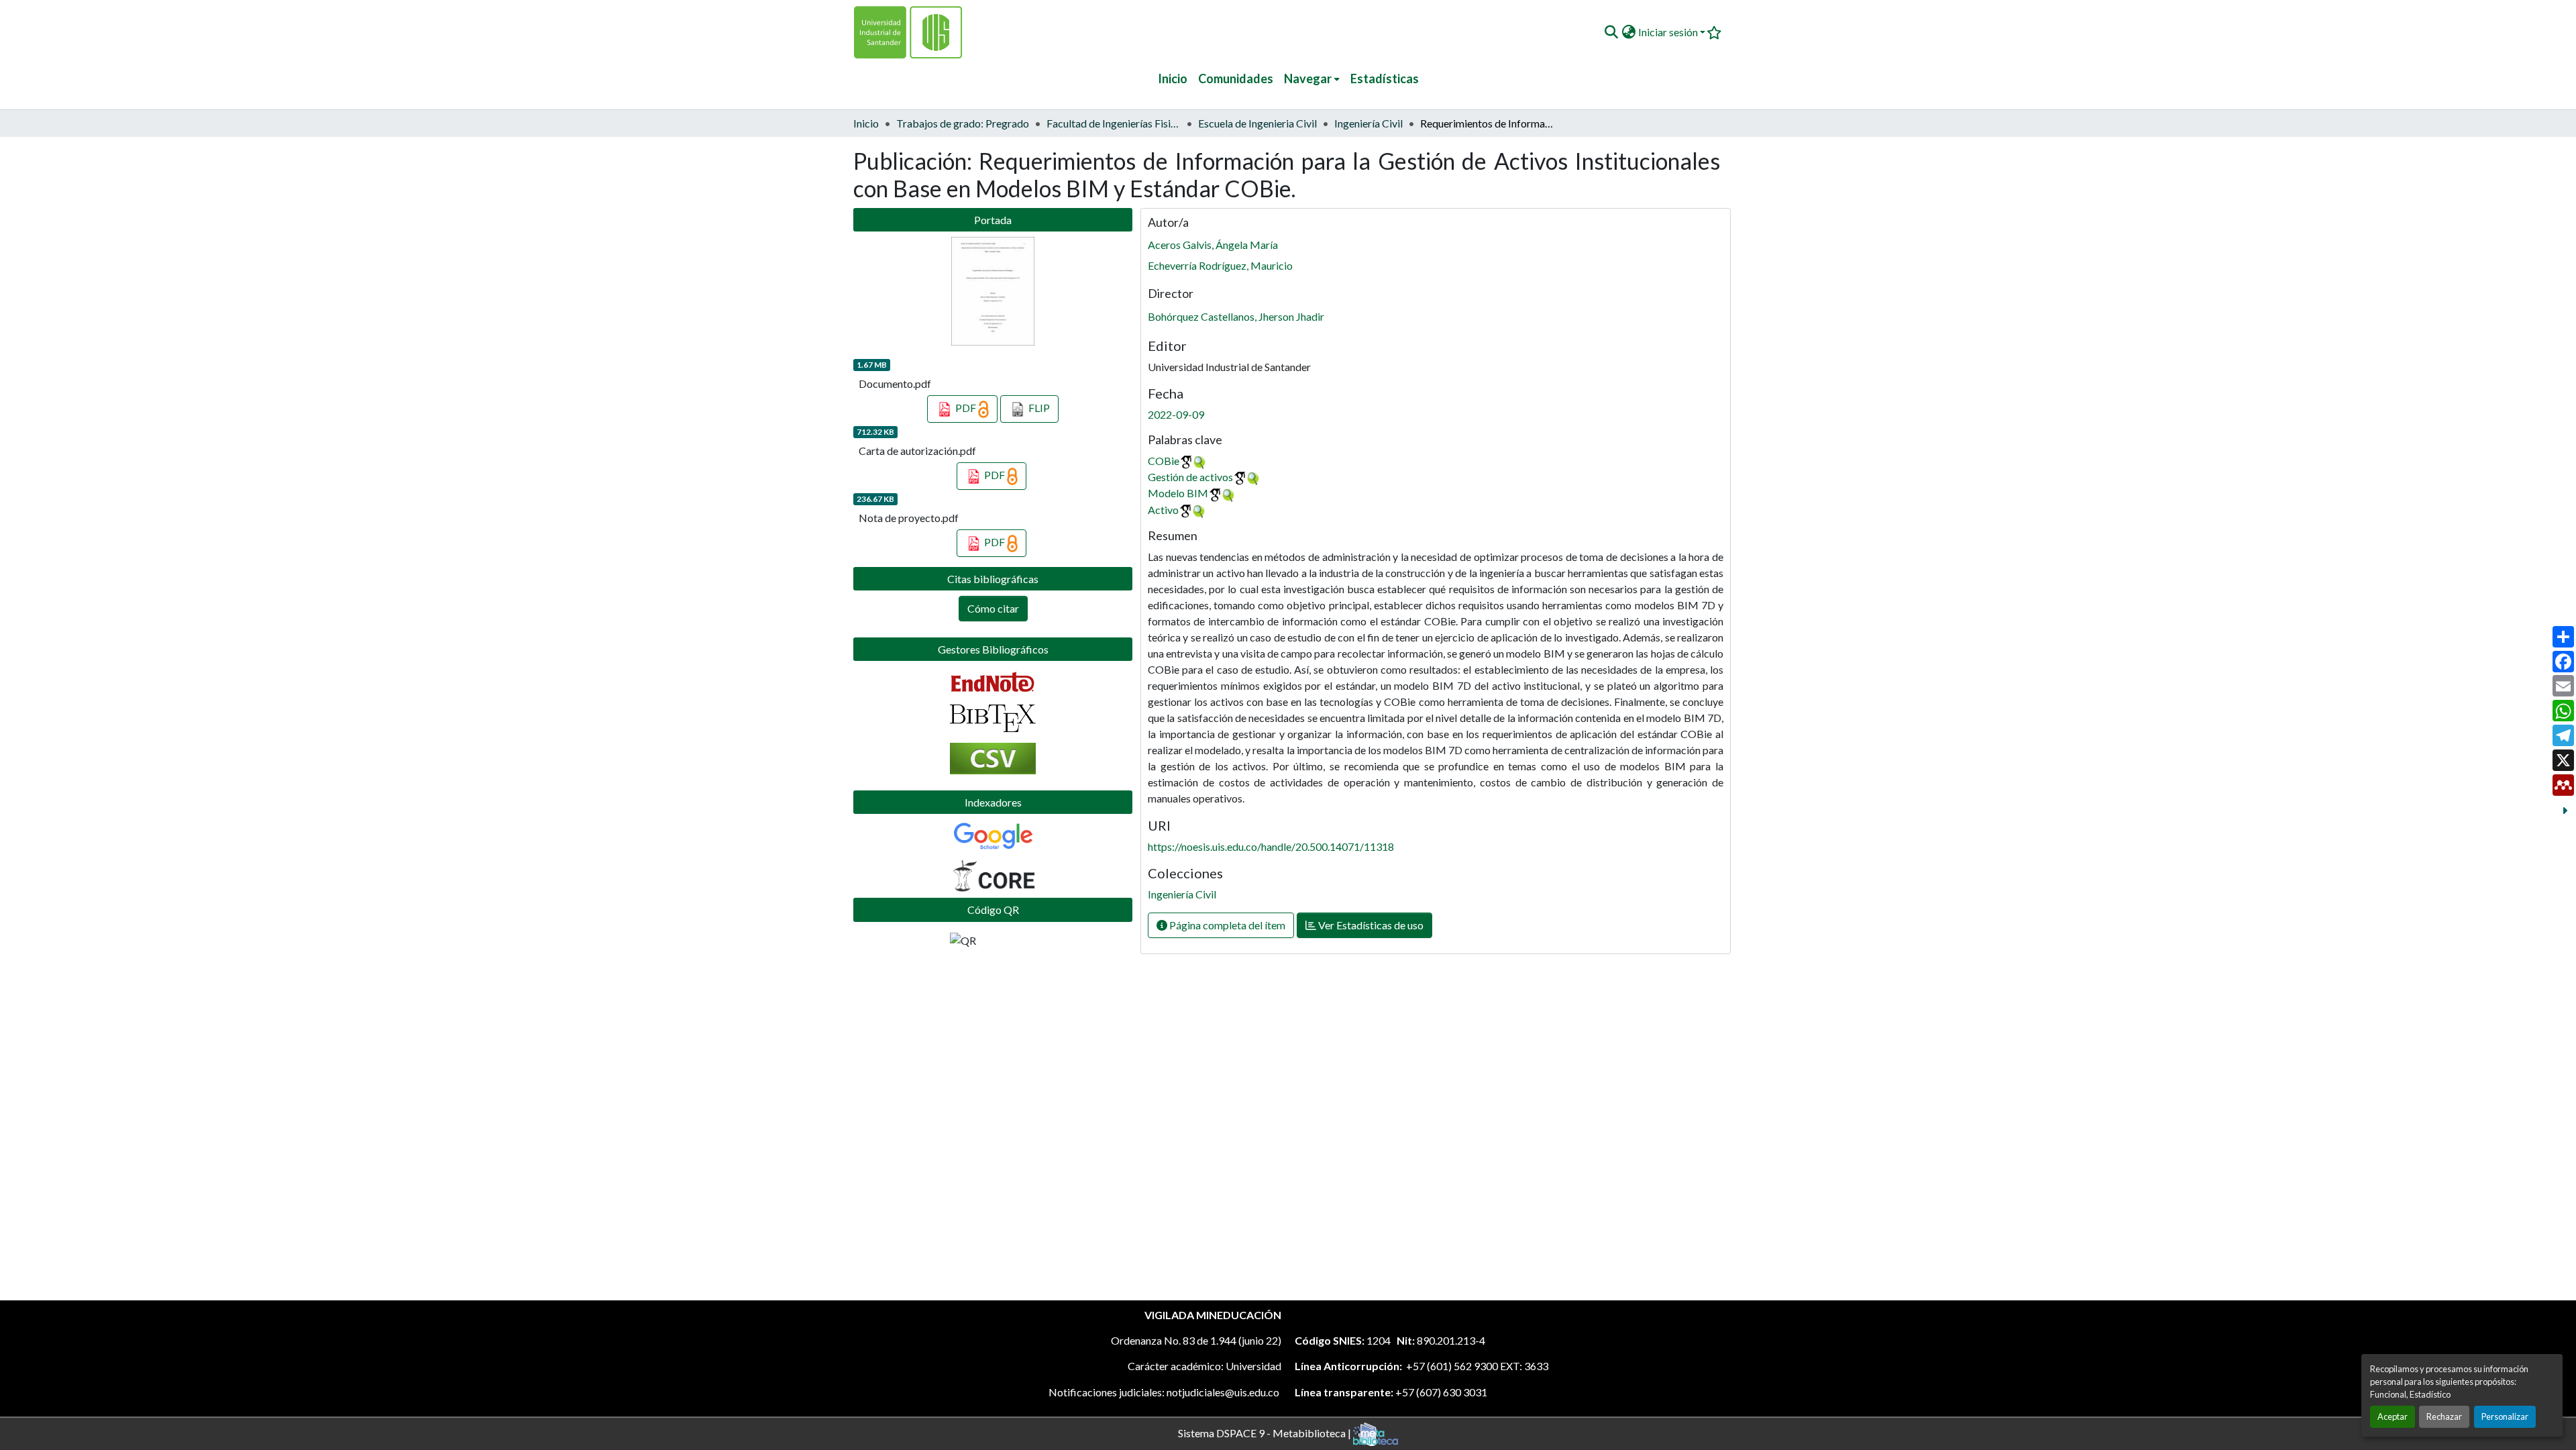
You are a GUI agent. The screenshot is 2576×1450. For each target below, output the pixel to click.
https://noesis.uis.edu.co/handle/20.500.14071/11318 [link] (1271, 846)
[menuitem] (1312, 79)
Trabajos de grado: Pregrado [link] (963, 123)
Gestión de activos (1190, 477)
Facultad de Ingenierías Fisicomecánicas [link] (1114, 123)
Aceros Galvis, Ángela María (1213, 245)
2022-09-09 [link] (1176, 414)
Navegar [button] (1308, 79)
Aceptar (2393, 1416)
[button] (1611, 32)
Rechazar (2444, 1416)
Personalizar (2505, 1416)
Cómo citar (993, 608)
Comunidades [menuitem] (1236, 79)
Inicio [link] (866, 123)
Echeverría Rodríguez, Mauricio (1220, 265)
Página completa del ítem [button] (1226, 925)
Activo (1163, 510)
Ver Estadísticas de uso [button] (1370, 925)
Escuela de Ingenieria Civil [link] (1257, 123)
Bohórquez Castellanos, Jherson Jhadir (1236, 316)
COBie (1164, 461)
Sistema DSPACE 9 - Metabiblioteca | (1266, 1432)
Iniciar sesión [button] (1669, 32)
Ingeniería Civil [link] (1368, 123)
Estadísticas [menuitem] (1385, 79)
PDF (966, 408)
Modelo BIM (1178, 493)
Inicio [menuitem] (1173, 79)
